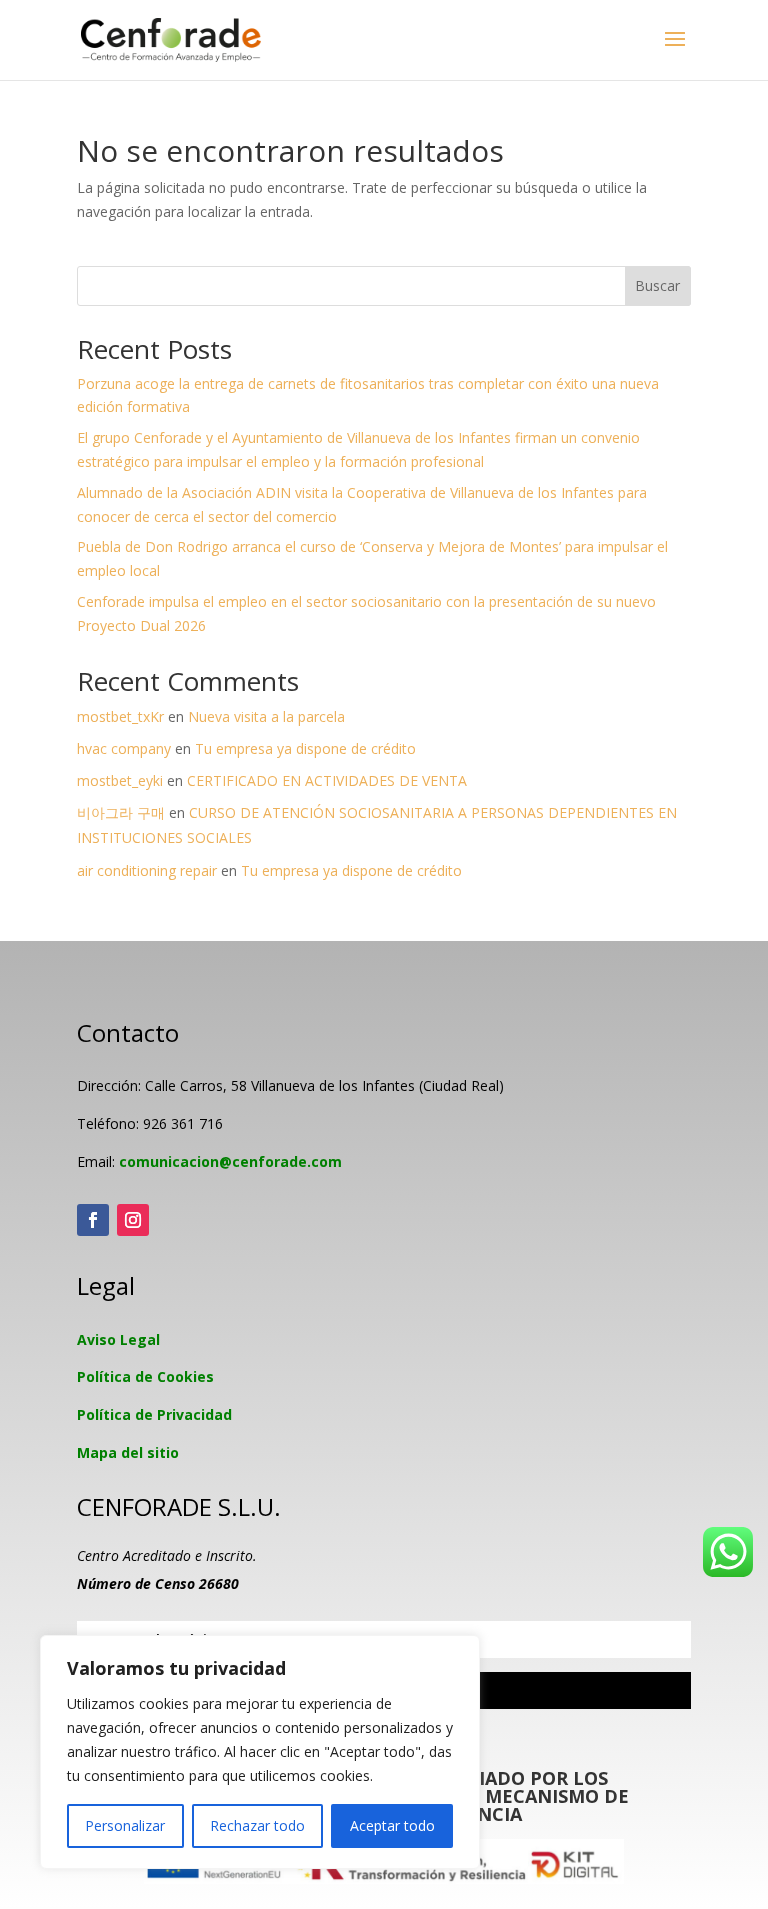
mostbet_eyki (120, 780)
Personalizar (125, 1825)
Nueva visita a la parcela (266, 716)
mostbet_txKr (120, 716)
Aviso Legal (118, 1339)
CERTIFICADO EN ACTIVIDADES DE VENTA (327, 780)
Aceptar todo (392, 1825)
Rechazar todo (257, 1825)
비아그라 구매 (121, 812)
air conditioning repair (147, 870)
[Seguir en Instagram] (133, 1220)
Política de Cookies (145, 1376)
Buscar (657, 285)
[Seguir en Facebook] (93, 1220)
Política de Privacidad (154, 1414)
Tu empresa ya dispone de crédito (305, 748)
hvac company (124, 748)
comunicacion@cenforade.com (230, 1161)
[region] (260, 1752)
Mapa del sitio (128, 1452)
